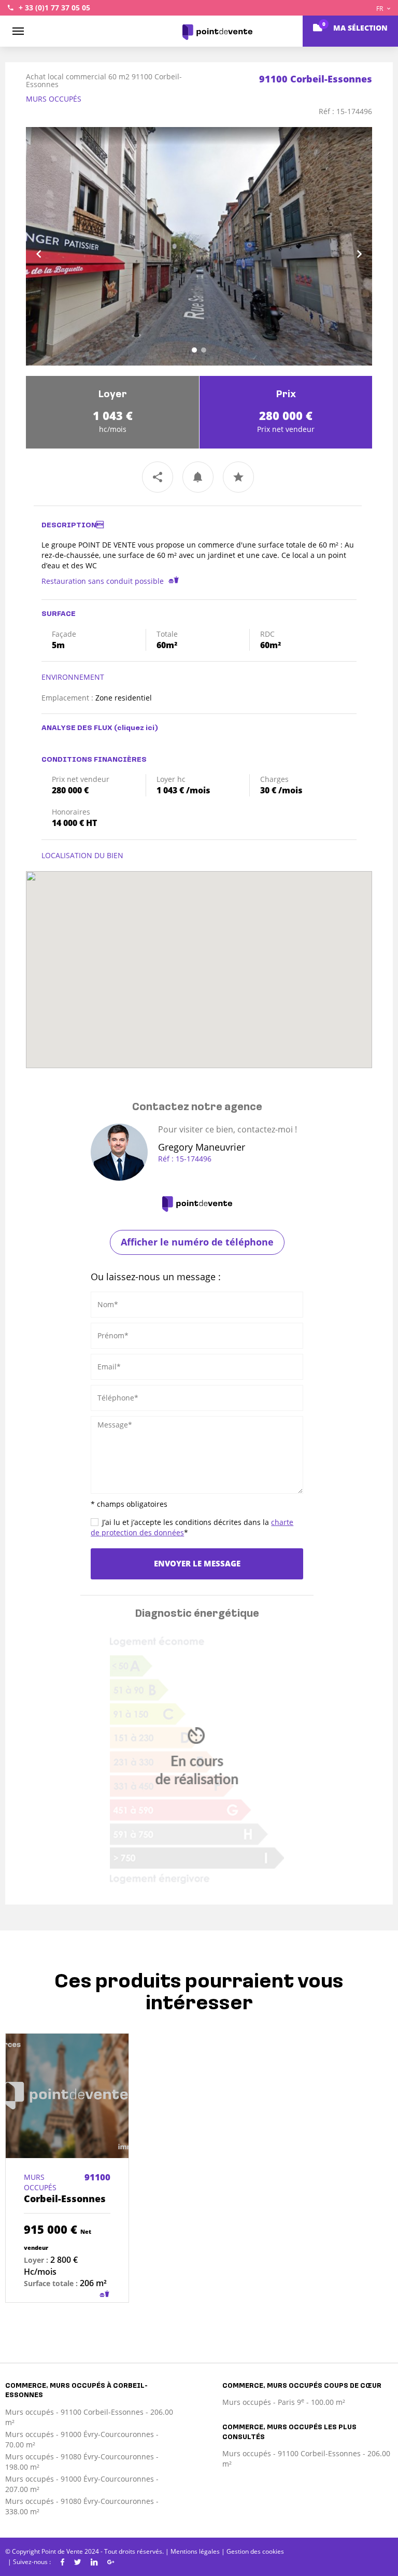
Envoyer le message (197, 1563)
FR (380, 9)
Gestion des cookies (255, 2551)
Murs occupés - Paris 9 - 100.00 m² (284, 2402)
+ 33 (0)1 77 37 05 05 (54, 8)
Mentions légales (195, 2551)
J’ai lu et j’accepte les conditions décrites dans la (192, 1527)
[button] (52, 246)
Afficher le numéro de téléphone (197, 1242)
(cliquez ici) (136, 728)
